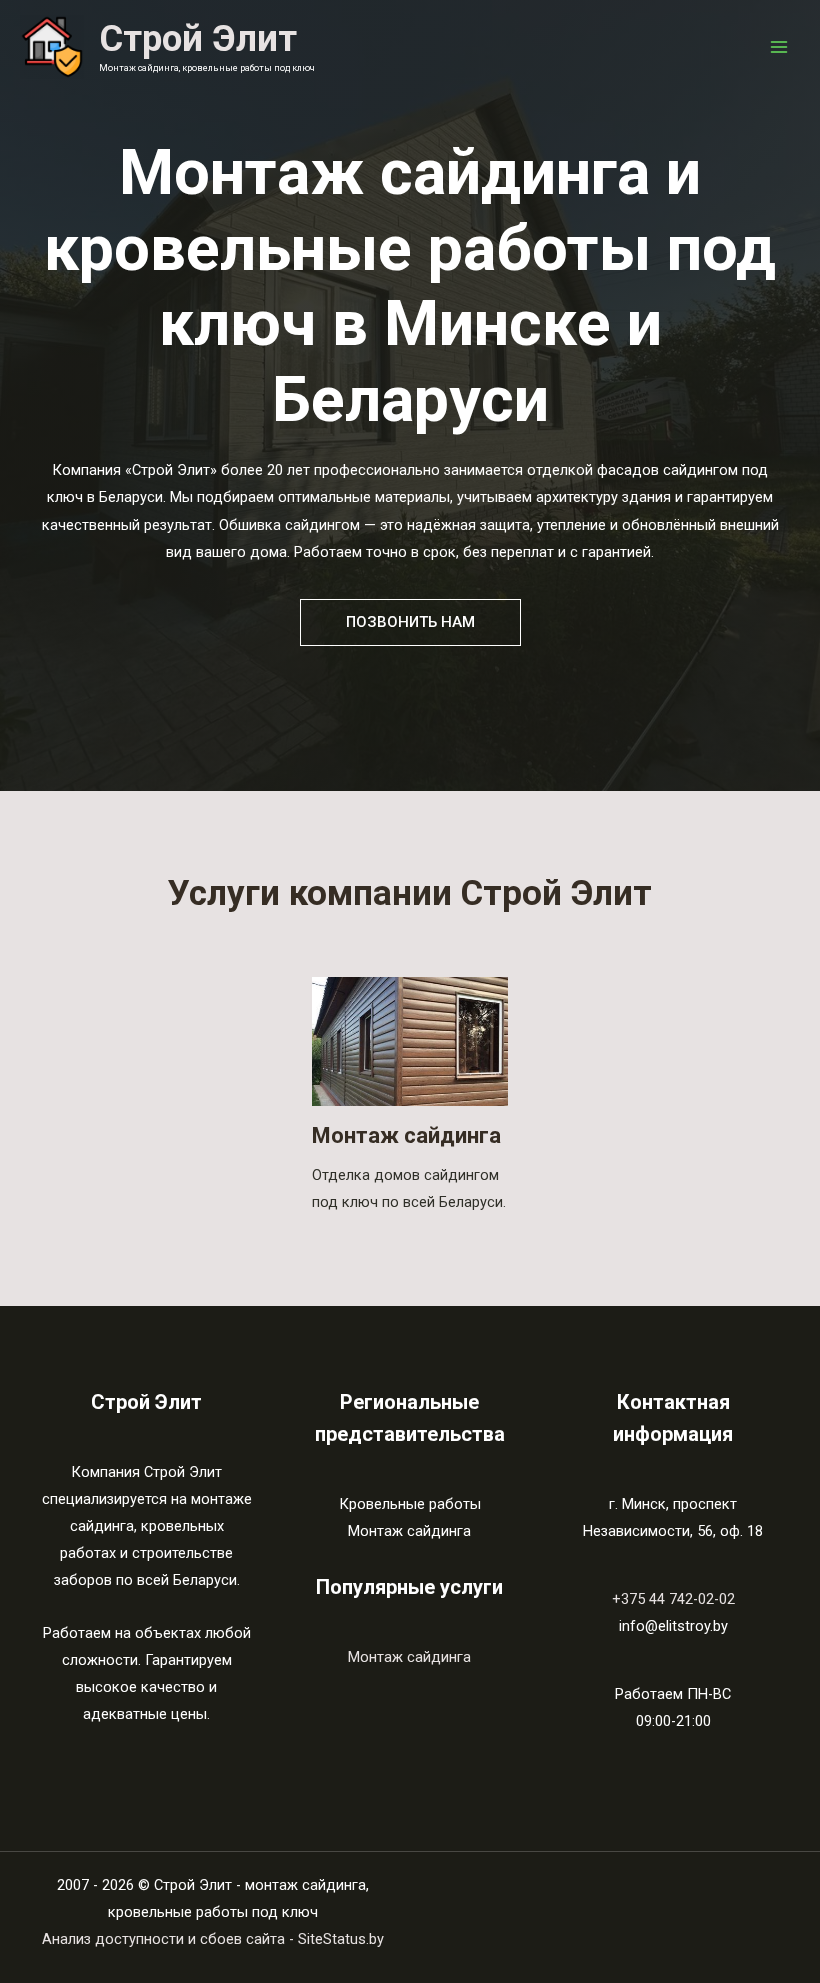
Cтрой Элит (198, 38)
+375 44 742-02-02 (673, 1599)
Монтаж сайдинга (406, 1135)
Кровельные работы (410, 1504)
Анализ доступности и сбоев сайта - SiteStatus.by (213, 1939)
